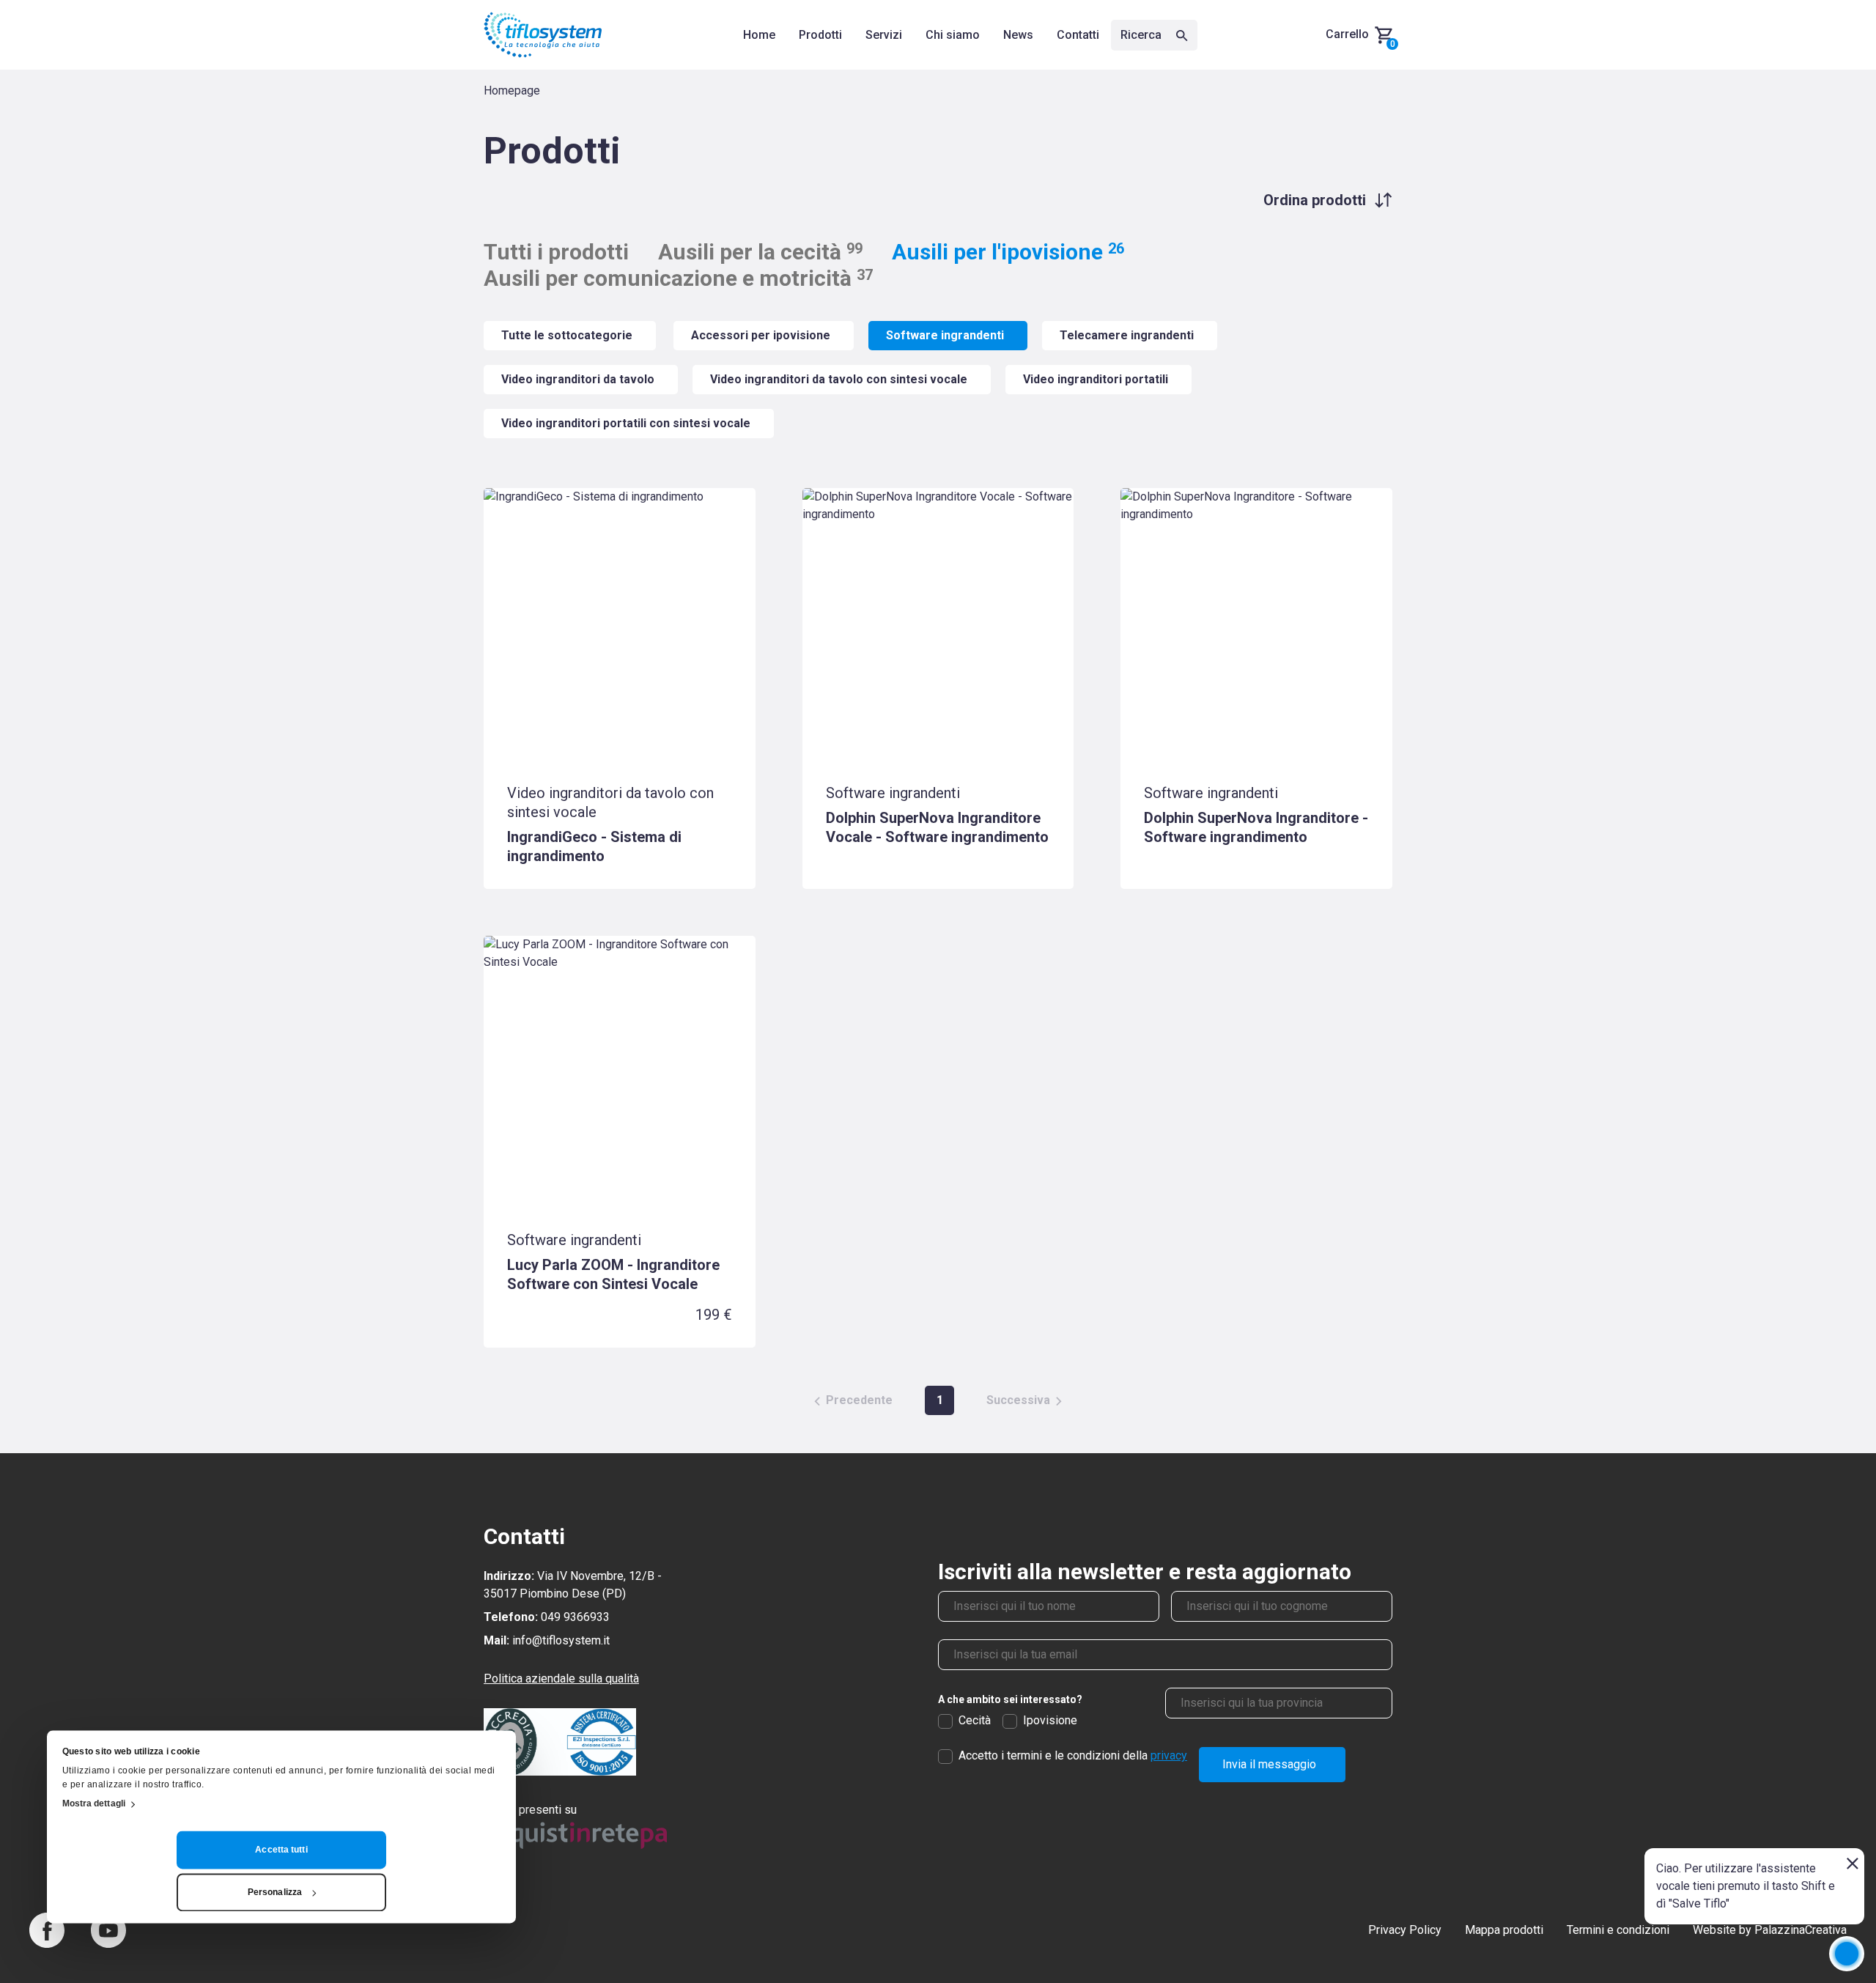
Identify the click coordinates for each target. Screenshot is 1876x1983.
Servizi (884, 35)
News (1018, 35)
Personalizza (275, 1893)
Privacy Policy (1405, 1930)
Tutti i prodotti (556, 252)
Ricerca (1142, 35)
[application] (1847, 1954)
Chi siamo (953, 35)
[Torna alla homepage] (543, 35)
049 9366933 (575, 1617)
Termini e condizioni (1618, 1930)
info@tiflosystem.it (561, 1640)
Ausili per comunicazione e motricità (678, 278)
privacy (1169, 1755)
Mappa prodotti (1504, 1930)
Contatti (1078, 35)
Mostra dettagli (94, 1804)
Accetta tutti (281, 1850)
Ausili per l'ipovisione (1008, 252)
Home (759, 35)
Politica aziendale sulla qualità (561, 1679)
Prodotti (820, 35)
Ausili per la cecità (760, 252)
